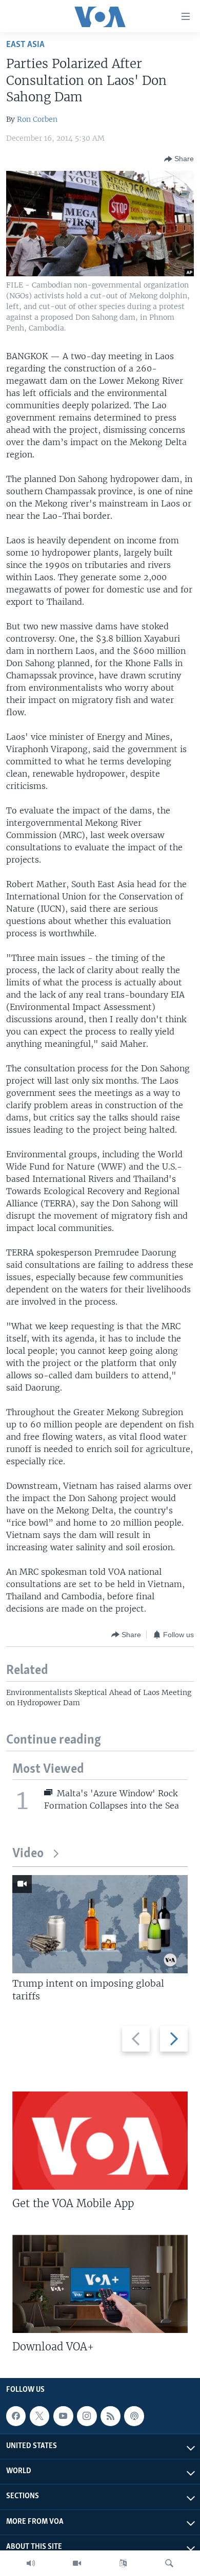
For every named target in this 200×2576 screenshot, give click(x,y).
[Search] (169, 2563)
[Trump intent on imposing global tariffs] (100, 1924)
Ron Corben (37, 119)
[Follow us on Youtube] (63, 2416)
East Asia (25, 45)
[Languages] (123, 2563)
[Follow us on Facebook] (16, 2416)
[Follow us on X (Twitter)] (39, 2416)
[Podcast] (134, 2416)
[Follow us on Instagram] (87, 2416)
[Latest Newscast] (31, 2563)
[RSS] (110, 2416)
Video (28, 1854)
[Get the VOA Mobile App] (100, 2141)
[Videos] (77, 2563)
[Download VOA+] (100, 2284)
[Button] (179, 159)
